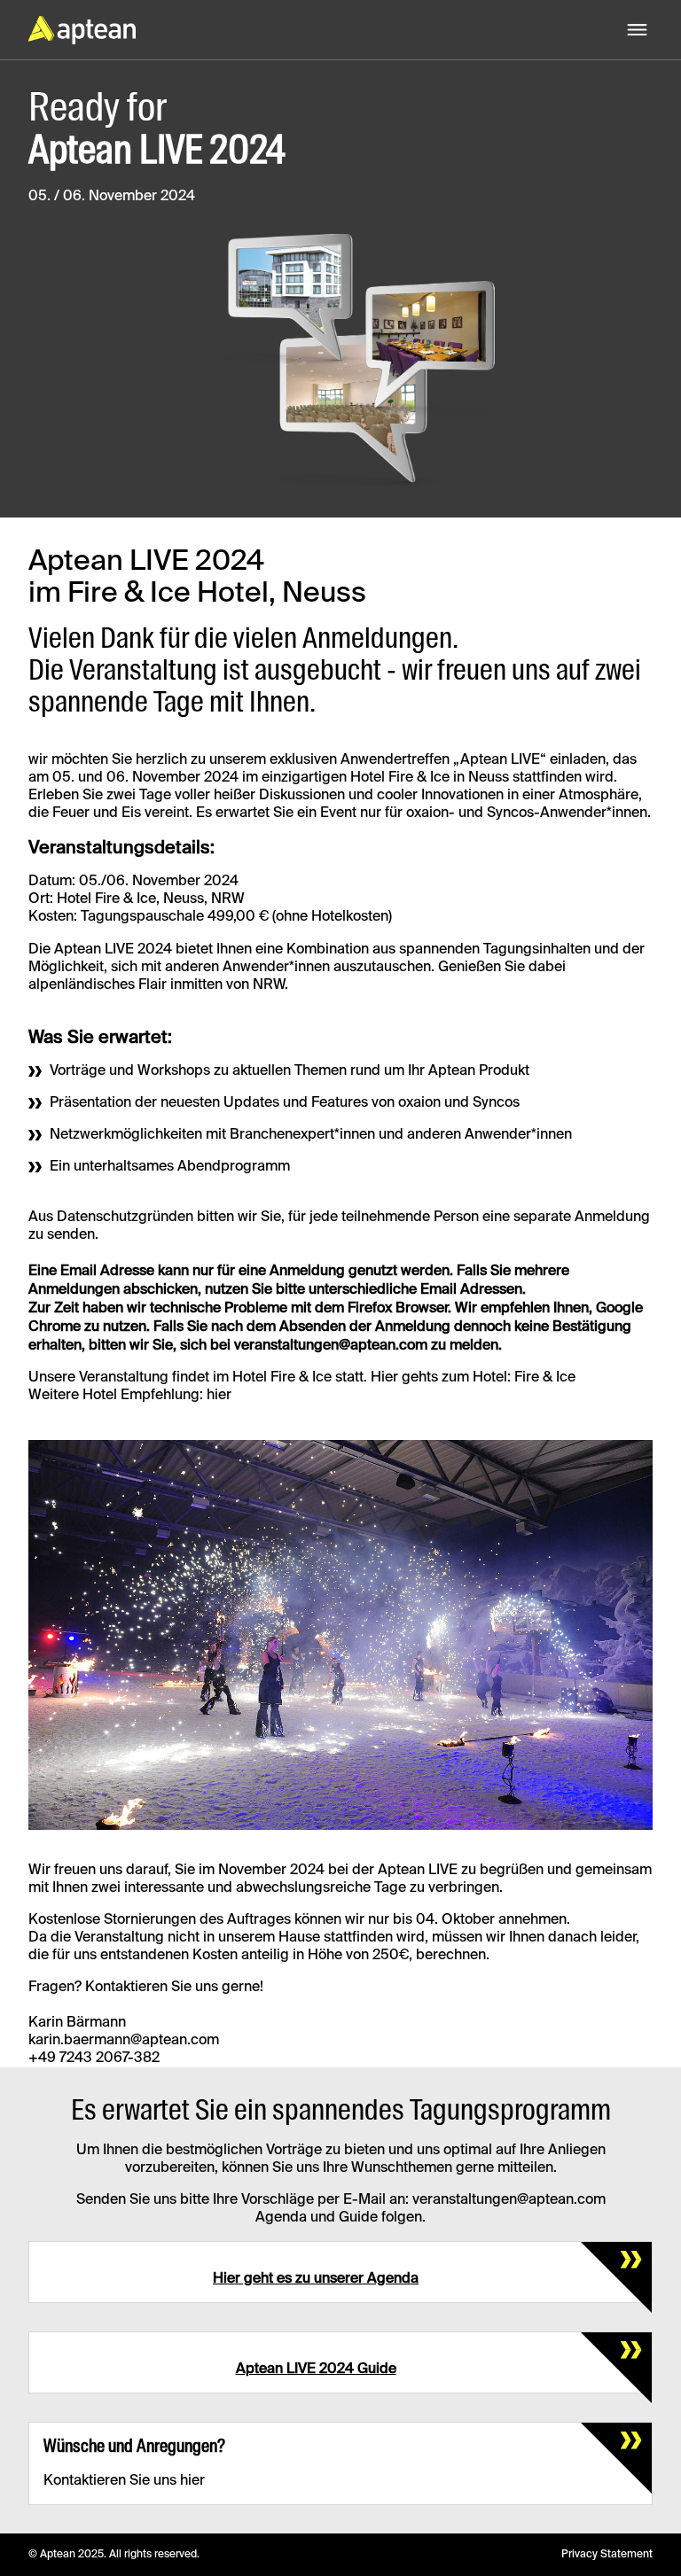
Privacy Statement (607, 2555)
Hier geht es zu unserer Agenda (316, 2279)
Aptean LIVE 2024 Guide (316, 2370)
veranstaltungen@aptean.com (331, 1346)
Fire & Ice (545, 1378)
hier (219, 1396)
